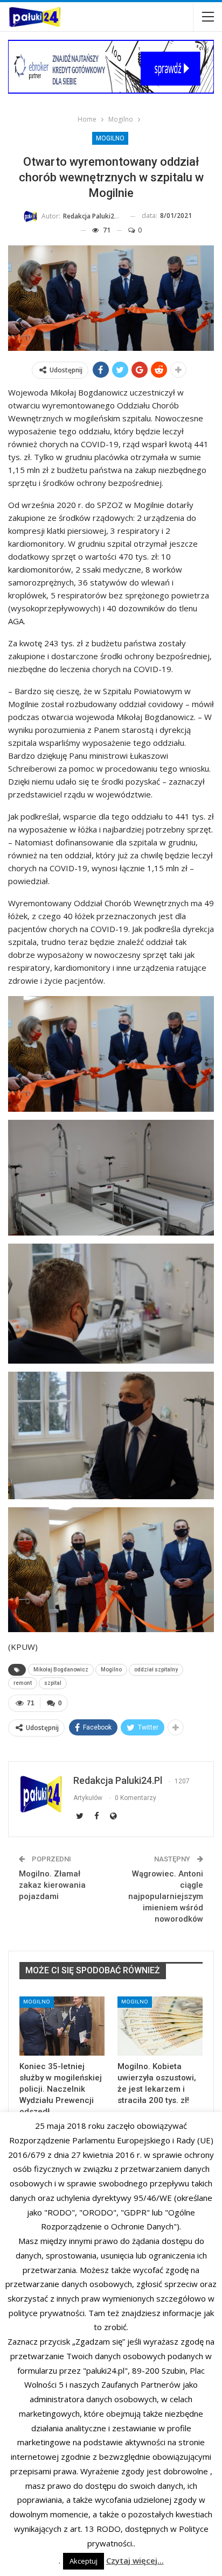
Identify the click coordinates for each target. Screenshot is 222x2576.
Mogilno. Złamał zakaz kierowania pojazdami (52, 1885)
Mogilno (110, 138)
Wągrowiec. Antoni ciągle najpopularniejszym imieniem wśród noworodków (166, 1896)
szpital (53, 1683)
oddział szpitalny (156, 1670)
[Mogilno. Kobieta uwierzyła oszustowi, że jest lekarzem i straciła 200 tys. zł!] (160, 2026)
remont (23, 1683)
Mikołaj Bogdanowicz (61, 1670)
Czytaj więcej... (135, 2560)
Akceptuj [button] (84, 2561)
